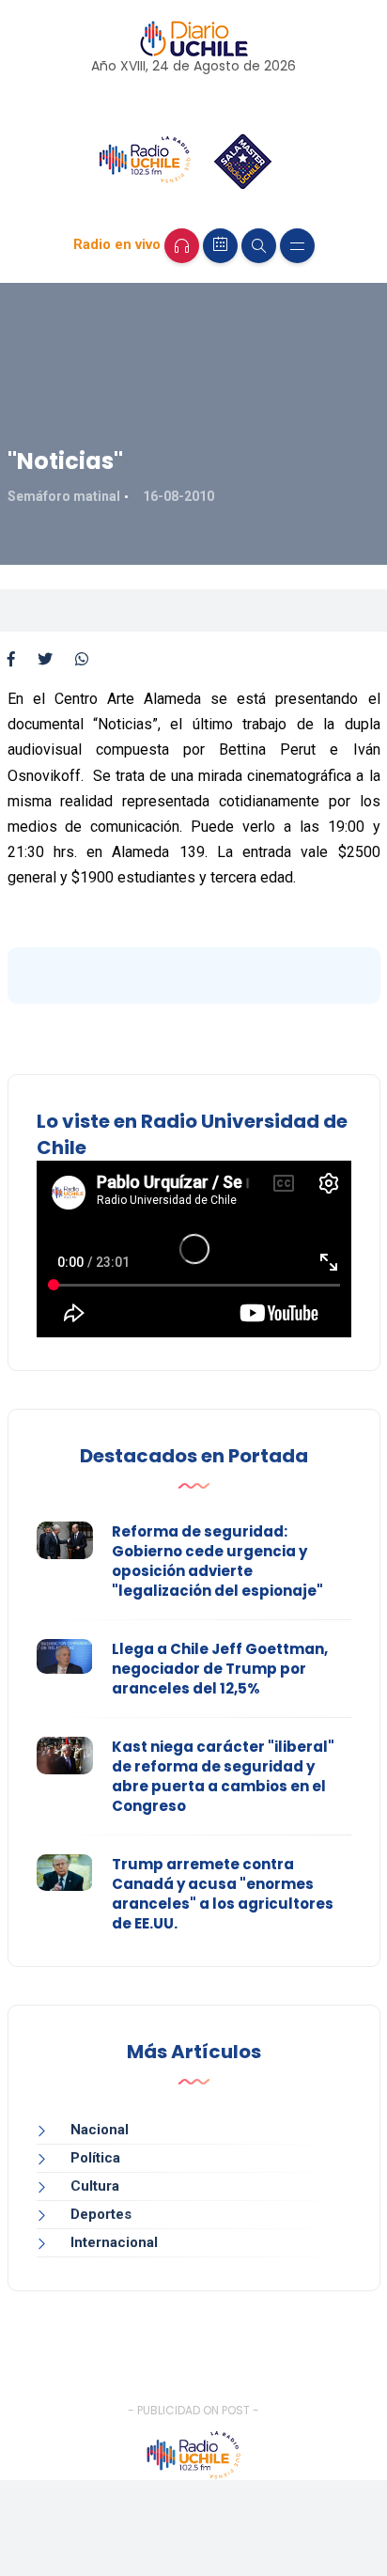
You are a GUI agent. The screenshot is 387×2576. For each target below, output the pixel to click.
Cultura (95, 2186)
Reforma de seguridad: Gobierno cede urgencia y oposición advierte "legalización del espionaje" (217, 1561)
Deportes (101, 2214)
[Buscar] (259, 246)
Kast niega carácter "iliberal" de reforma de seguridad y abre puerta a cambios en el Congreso (223, 1776)
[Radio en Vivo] (182, 246)
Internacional (114, 2242)
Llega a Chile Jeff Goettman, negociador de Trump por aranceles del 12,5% (220, 1669)
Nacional (100, 2130)
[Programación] (220, 246)
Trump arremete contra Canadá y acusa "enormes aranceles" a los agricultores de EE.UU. (223, 1894)
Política (95, 2158)
